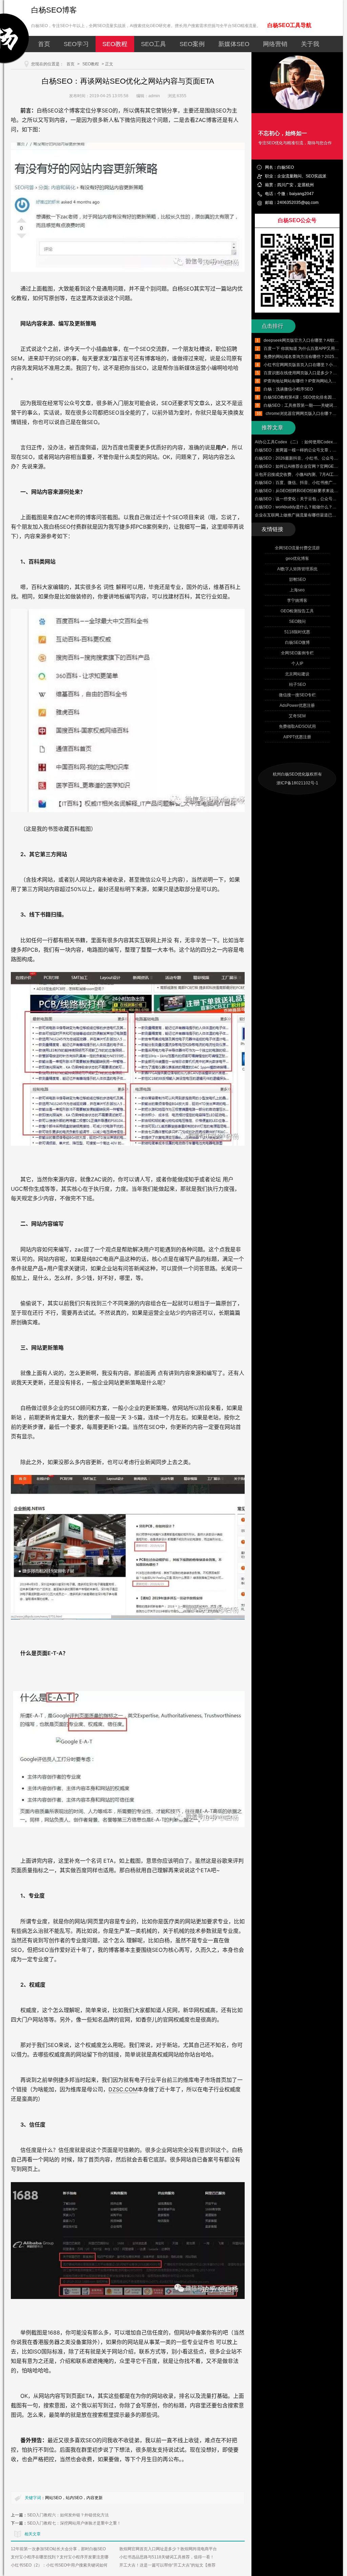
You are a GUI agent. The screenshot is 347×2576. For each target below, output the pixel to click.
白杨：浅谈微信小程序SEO (288, 389)
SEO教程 (115, 44)
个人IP (297, 663)
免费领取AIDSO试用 (297, 726)
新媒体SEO (234, 44)
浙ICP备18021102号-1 (297, 783)
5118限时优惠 (297, 632)
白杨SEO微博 (297, 642)
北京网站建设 (297, 674)
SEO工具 (154, 44)
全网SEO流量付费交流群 (297, 548)
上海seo (297, 590)
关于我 (310, 44)
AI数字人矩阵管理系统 (297, 569)
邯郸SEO (297, 579)
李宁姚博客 (297, 600)
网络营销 (275, 44)
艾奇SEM (297, 716)
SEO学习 (76, 44)
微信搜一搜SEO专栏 (297, 695)
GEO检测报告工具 (297, 611)
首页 (44, 44)
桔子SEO (297, 684)
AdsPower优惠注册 (297, 705)
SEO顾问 (297, 621)
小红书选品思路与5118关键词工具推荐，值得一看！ (167, 2557)
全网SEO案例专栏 (297, 653)
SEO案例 (192, 44)
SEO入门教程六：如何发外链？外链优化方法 (68, 2515)
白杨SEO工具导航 (289, 25)
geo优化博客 (297, 558)
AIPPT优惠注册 (297, 737)
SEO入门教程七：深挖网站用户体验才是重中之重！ (74, 2523)
